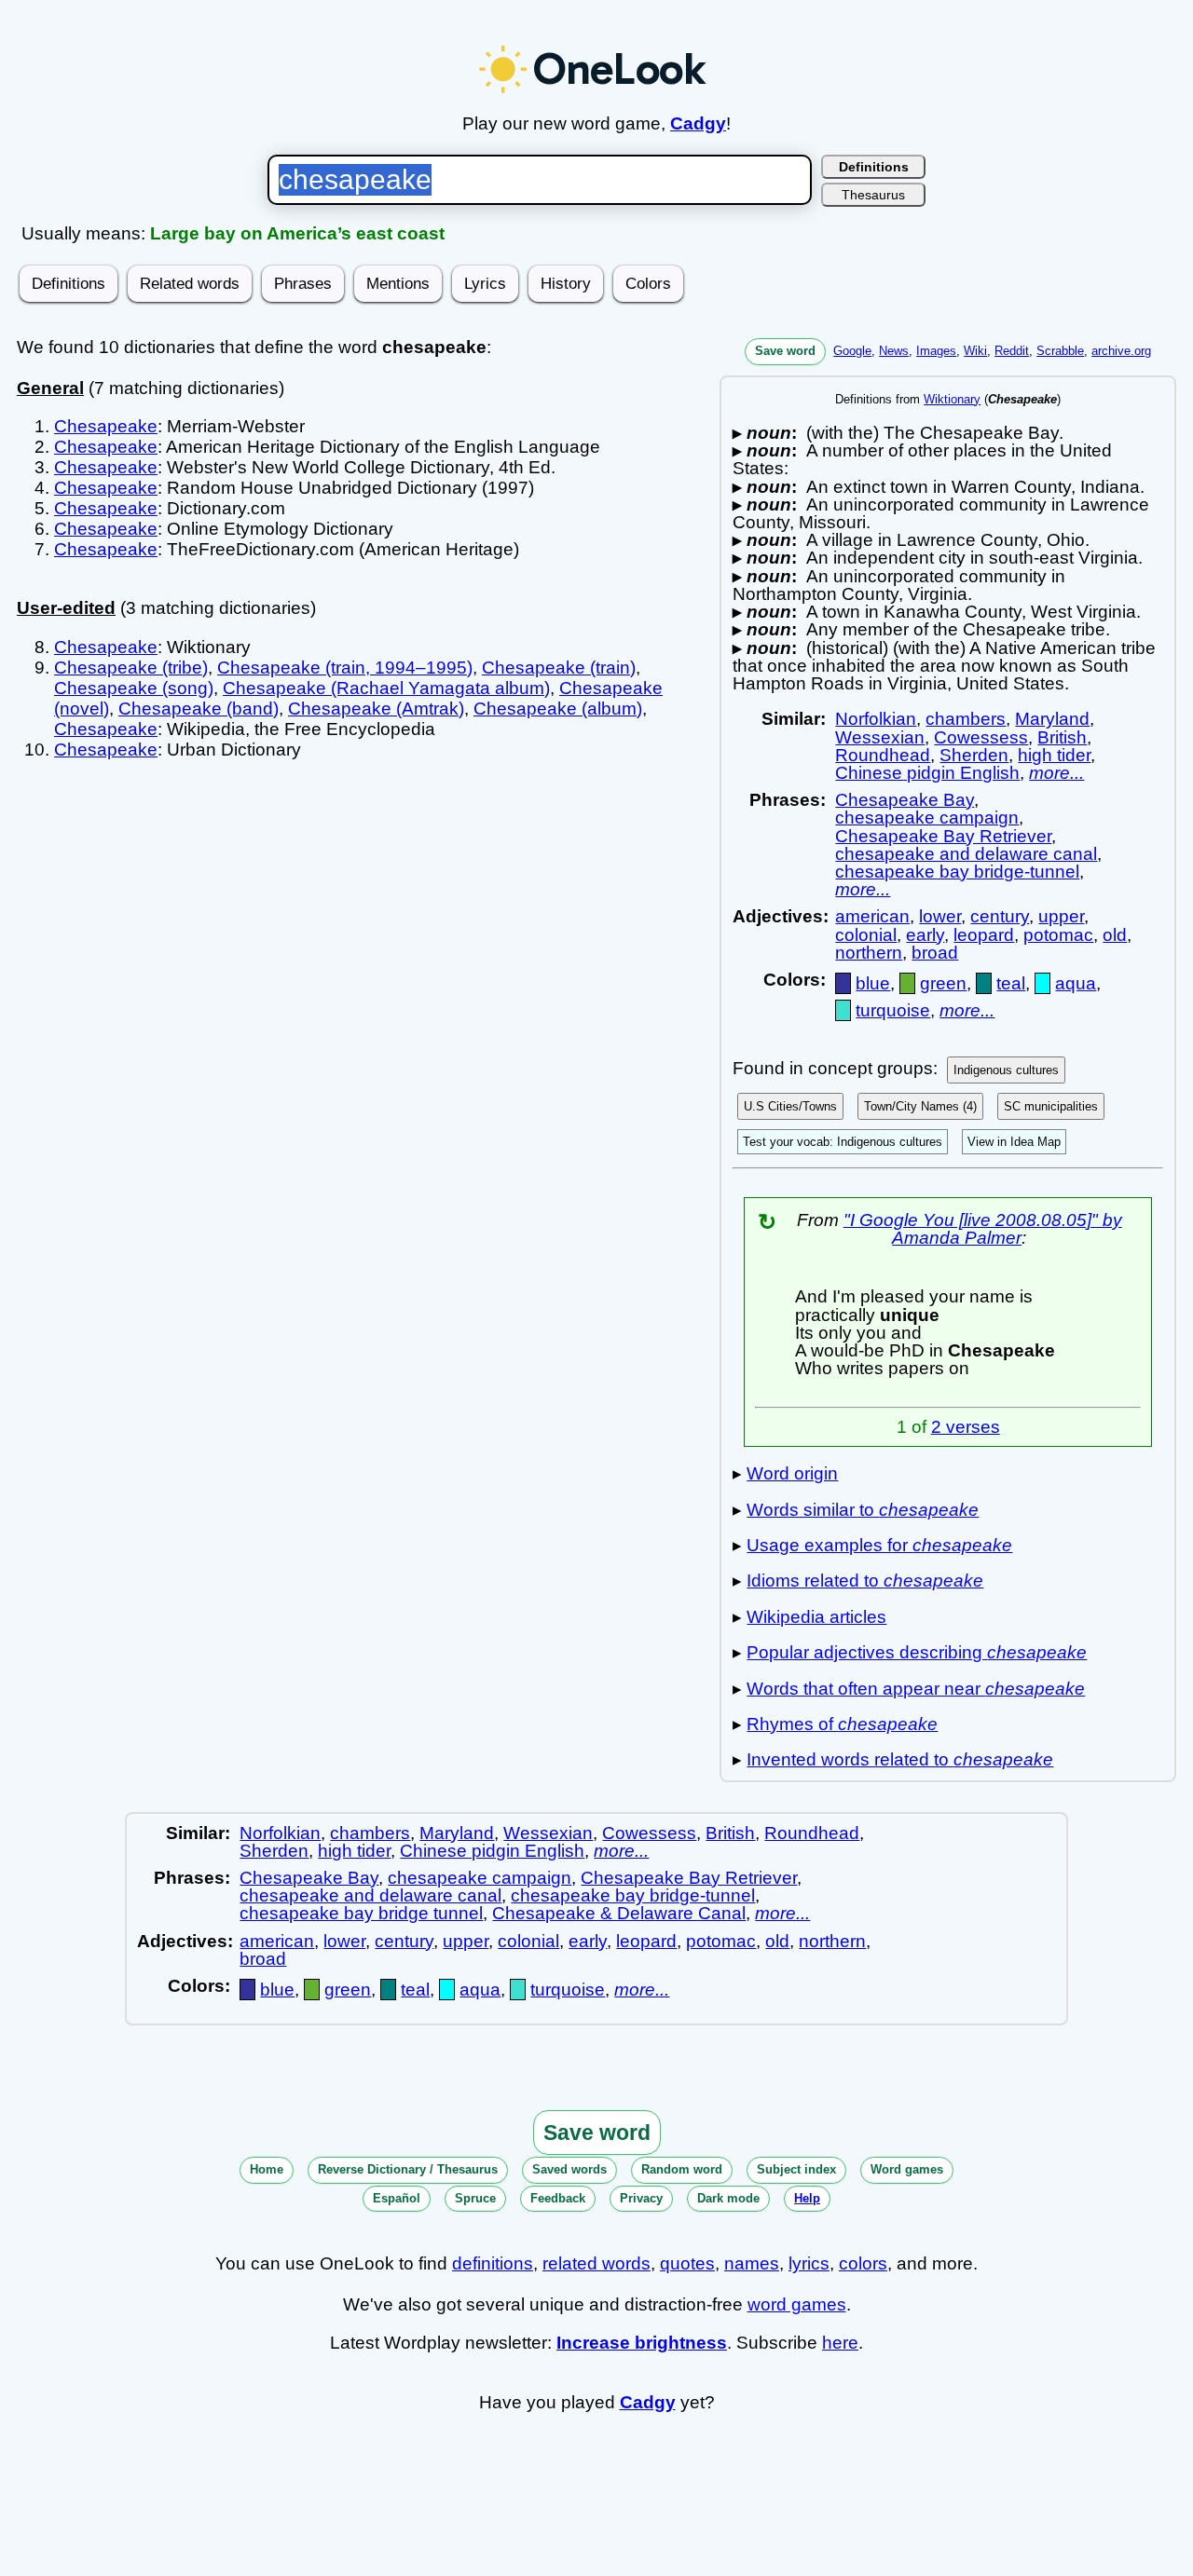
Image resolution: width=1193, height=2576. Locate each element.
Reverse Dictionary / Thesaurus (408, 2169)
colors (863, 2263)
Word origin (792, 1473)
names (752, 2263)
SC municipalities (1051, 1106)
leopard (984, 935)
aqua (1076, 983)
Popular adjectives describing (917, 1652)
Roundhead (883, 755)
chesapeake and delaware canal (966, 854)
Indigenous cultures (1006, 1070)
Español (397, 2198)
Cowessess (981, 737)
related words (596, 2263)
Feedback (558, 2198)
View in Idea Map (1014, 1142)
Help (807, 2198)
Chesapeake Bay (905, 800)
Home (267, 2169)
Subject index (796, 2169)
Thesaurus (873, 195)
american (872, 916)
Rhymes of (842, 1724)
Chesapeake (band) (199, 709)
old (1115, 935)
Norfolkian (876, 719)
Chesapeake (106, 426)
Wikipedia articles (816, 1617)
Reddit (1012, 351)
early (925, 935)
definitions (493, 2263)
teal (1011, 983)
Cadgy (698, 123)
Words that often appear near (916, 1689)
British (1062, 737)
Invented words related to (900, 1759)
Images (936, 351)
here (840, 2343)
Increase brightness (642, 2343)
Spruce (475, 2198)
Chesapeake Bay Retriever (943, 836)
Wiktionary (952, 399)
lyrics (809, 2263)
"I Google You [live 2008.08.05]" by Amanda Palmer (983, 1229)
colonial (866, 935)
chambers (966, 719)
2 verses (966, 1427)
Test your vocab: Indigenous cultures (843, 1142)
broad (935, 953)
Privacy (641, 2198)
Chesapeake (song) (134, 688)
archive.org (1121, 351)
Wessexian (880, 737)
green (943, 983)
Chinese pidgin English (927, 773)
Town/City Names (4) (920, 1106)
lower (940, 916)
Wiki (975, 351)
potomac (1058, 935)
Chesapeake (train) (559, 668)
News (894, 351)
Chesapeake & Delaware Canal (619, 1913)
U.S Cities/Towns (790, 1106)
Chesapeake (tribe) (131, 668)
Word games (907, 2169)
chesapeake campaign (927, 818)
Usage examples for (879, 1545)
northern (869, 953)
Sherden (974, 755)
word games (797, 2304)
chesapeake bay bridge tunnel (361, 1913)
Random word (682, 2169)
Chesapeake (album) (558, 709)
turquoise (893, 1010)
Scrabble (1060, 351)
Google (852, 351)
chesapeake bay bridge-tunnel (957, 872)
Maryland (1052, 719)
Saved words (569, 2169)
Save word (785, 351)
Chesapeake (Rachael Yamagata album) (386, 688)
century (1000, 916)
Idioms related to (865, 1581)
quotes (687, 2263)
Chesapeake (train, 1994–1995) (345, 668)
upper (1061, 916)
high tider (1054, 755)
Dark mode (728, 2198)
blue (873, 983)
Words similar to (863, 1510)
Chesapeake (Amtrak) (376, 709)
